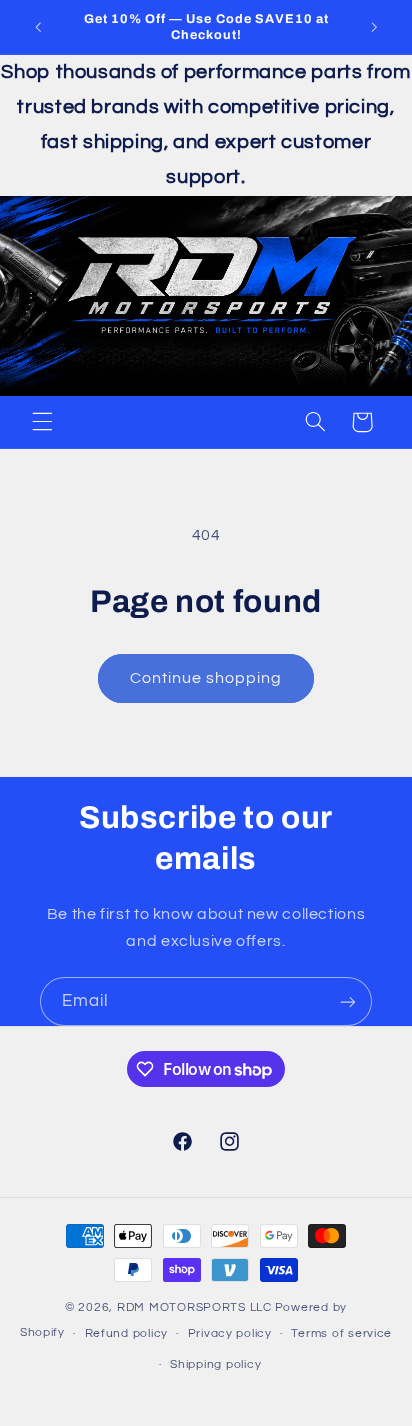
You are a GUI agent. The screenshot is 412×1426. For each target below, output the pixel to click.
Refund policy (127, 1333)
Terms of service (341, 1333)
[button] (42, 422)
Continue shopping (206, 678)
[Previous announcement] (38, 27)
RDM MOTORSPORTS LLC (194, 1307)
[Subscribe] (348, 1001)
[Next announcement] (374, 27)
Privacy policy (230, 1333)
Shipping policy (215, 1364)
